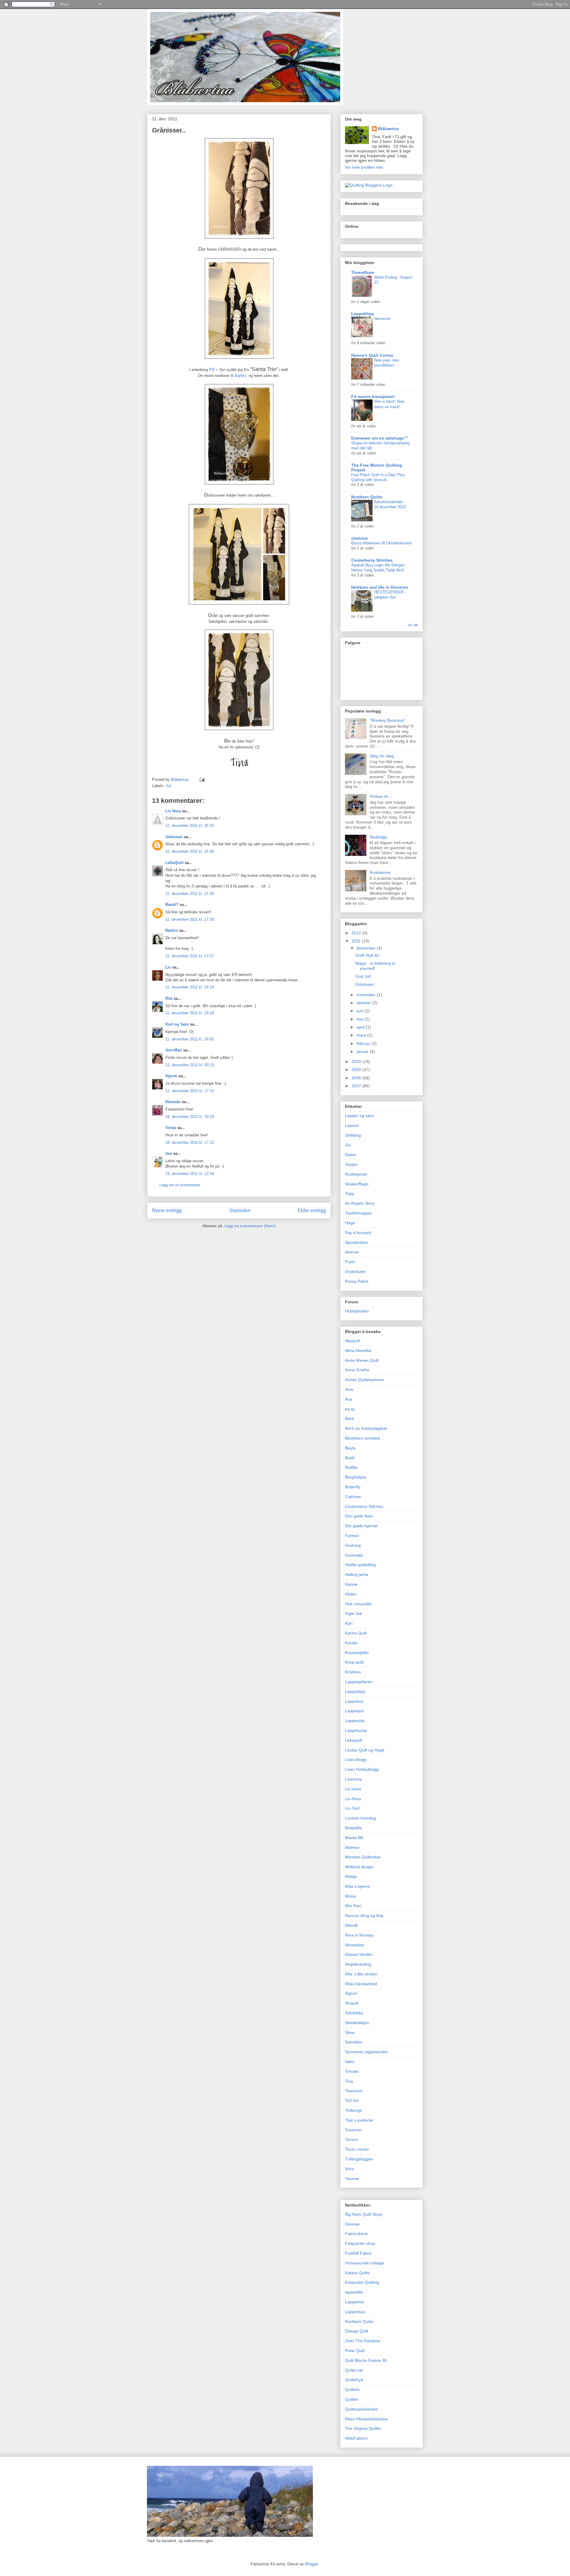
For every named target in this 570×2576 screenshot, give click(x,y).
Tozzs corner (357, 2149)
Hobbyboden (357, 1311)
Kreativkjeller (357, 1653)
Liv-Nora (353, 1799)
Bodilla (351, 1467)
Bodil (350, 1458)
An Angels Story (360, 1203)
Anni (349, 1389)
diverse (352, 1252)
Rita (169, 998)
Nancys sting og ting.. (365, 1915)
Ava (349, 1399)
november (367, 995)
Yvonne (352, 2179)
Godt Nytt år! (367, 955)
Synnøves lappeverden (367, 2052)
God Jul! (363, 976)
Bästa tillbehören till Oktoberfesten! (381, 543)
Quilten (352, 2399)
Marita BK (354, 1838)
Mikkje (351, 1877)
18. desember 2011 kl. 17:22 (190, 1142)
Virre (349, 2169)
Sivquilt (352, 2003)
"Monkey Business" (388, 720)
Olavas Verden (359, 1954)
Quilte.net (354, 2370)
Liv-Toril (352, 1808)
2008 (357, 1078)
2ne (169, 1153)
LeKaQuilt (174, 863)
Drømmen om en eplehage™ (380, 438)
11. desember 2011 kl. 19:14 (190, 987)
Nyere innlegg (167, 1210)
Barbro (240, 376)
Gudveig (353, 1545)
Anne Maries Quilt (362, 1360)
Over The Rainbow (363, 2341)
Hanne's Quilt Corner (372, 355)
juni (360, 1011)
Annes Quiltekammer (365, 1380)
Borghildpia (356, 1477)
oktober (364, 1003)
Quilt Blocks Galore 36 (366, 2360)
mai (361, 1019)
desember (367, 948)
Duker (351, 1154)
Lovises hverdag (360, 1818)
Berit (349, 1419)
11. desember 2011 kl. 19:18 (190, 1013)
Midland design (359, 1867)
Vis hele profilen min (364, 167)
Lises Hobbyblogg (362, 1769)
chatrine (360, 538)
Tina (349, 2081)
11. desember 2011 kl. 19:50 (190, 1039)
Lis (168, 967)
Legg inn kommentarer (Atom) (250, 1226)
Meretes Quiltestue (363, 1857)
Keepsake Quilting (362, 2282)
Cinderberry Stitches (372, 560)
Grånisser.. (366, 984)
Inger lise (354, 1613)
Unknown (174, 837)
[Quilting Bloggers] (369, 185)
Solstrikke (354, 2013)
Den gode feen (359, 1516)
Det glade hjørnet (361, 1526)
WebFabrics (356, 2438)
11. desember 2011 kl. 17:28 (190, 894)
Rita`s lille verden (361, 1974)
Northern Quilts (367, 497)
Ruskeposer (356, 1174)
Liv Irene (353, 1789)
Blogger (312, 2564)
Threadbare (363, 272)
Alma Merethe (358, 1351)
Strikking (353, 1135)
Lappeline (354, 1701)
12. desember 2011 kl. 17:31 (190, 1091)
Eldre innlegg (312, 1210)
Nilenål (351, 1925)
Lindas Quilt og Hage (365, 1750)
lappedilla (354, 2292)
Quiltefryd (354, 2380)
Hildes (351, 1594)
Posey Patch (357, 1281)
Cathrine (353, 1497)
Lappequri (354, 1711)
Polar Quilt (355, 2351)
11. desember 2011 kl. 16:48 (190, 851)
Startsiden (240, 1210)
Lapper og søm (359, 1116)
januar (363, 1051)
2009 (357, 1070)
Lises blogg (356, 1760)
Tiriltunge (354, 2110)
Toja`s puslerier (359, 2120)
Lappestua (355, 2312)
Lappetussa (356, 1730)
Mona (350, 1896)
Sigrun (351, 1993)
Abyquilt (352, 1341)
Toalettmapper (358, 1213)
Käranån (173, 1102)
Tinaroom (354, 2091)
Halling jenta (357, 1574)
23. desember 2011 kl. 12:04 (190, 1174)
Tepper (351, 1164)
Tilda (349, 1194)
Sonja (171, 1128)
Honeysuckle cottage (365, 2263)
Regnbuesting (358, 1964)
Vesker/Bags (357, 1184)
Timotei (352, 2071)
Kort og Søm (177, 1024)
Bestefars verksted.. (364, 1438)
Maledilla (353, 1828)
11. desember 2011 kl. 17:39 (190, 919)
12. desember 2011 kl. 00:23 (190, 1065)
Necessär (382, 319)
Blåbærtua (388, 129)
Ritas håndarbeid (361, 1984)
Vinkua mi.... (381, 796)
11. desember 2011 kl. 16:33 (190, 826)
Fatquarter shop (360, 2243)
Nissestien (355, 1945)
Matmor (352, 1847)
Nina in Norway (359, 1935)
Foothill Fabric (358, 2253)
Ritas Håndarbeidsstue (366, 2419)
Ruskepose (380, 872)
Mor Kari (353, 1906)
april (361, 1027)
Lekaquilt (353, 1740)
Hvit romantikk (358, 1604)
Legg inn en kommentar (180, 1185)
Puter (350, 1262)
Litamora (353, 1779)
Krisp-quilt (354, 1662)
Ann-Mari (174, 1050)
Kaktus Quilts (357, 2273)
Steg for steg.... (384, 756)
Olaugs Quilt (357, 2331)
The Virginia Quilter (363, 2428)
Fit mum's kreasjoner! (373, 397)
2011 (357, 941)
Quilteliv (352, 2389)
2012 (357, 933)
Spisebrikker (357, 1242)
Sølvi (350, 2062)
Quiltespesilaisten (361, 2409)
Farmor (352, 1536)
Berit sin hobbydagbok (366, 1428)
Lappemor (355, 2302)
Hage (350, 1223)
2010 (357, 1062)
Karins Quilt (356, 1633)
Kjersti (171, 1076)
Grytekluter (355, 1272)
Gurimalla (354, 1555)
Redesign (379, 837)
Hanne (351, 1584)
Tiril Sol (352, 2100)
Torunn (351, 2139)
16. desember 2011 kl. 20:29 (190, 1117)
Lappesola (355, 1721)
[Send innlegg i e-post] (202, 780)
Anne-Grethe (357, 1370)
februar (364, 1043)
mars (362, 1035)
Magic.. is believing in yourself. (375, 966)
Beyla (350, 1448)
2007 (357, 1086)
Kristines (353, 1672)
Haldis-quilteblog (361, 1565)
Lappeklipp (363, 314)
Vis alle (413, 625)
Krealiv (351, 1643)
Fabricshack (356, 2234)
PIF (213, 370)
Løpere (352, 1125)
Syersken (354, 2042)
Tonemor (353, 2130)
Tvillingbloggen (359, 2159)
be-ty (350, 1409)
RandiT (172, 905)
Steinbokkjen (357, 2023)
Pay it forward (358, 1233)
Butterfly (353, 1487)
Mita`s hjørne (357, 1886)
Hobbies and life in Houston (380, 587)
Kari (349, 1623)
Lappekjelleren (359, 1682)
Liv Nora (173, 811)
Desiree (352, 2224)
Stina (350, 2032)
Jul (168, 786)
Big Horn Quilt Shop (364, 2214)
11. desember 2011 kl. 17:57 (190, 956)
